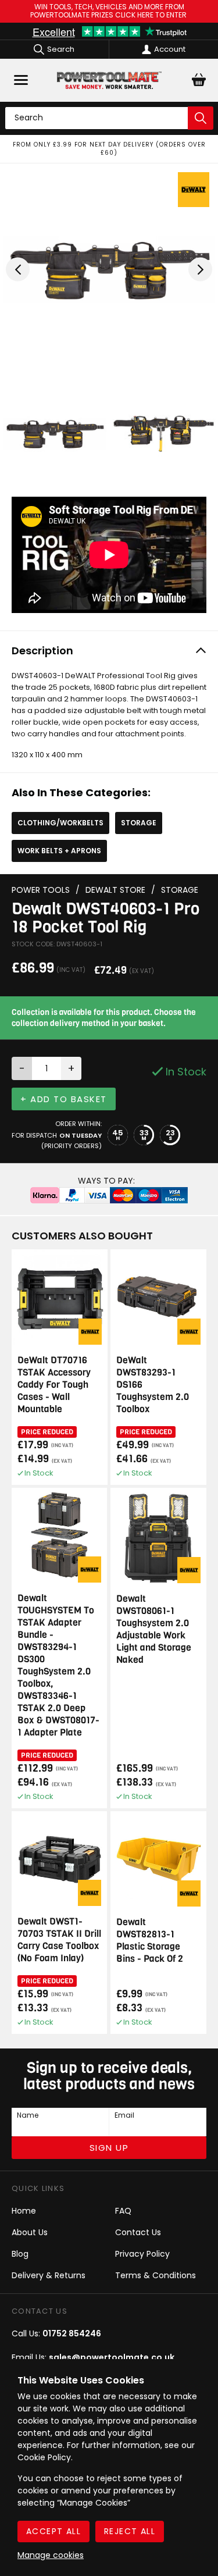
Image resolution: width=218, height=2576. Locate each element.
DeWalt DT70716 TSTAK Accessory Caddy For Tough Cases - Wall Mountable (54, 1385)
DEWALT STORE (115, 890)
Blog (20, 2254)
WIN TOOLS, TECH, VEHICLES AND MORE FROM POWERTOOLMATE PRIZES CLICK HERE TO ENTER (109, 11)
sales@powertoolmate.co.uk (112, 2357)
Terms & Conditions (156, 2275)
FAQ (123, 2211)
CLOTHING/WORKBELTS (60, 823)
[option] (109, 149)
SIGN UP (109, 2148)
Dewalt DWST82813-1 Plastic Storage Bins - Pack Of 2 (150, 1940)
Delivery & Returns (49, 2275)
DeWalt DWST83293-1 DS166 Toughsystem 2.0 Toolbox (153, 1385)
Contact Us (138, 2232)
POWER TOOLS (41, 890)
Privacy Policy (142, 2254)
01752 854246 (72, 2333)
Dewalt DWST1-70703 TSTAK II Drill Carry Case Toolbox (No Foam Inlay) (59, 1940)
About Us (30, 2232)
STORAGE (139, 823)
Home (24, 2211)
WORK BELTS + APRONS (59, 851)
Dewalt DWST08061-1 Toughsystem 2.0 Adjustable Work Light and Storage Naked (154, 1629)
